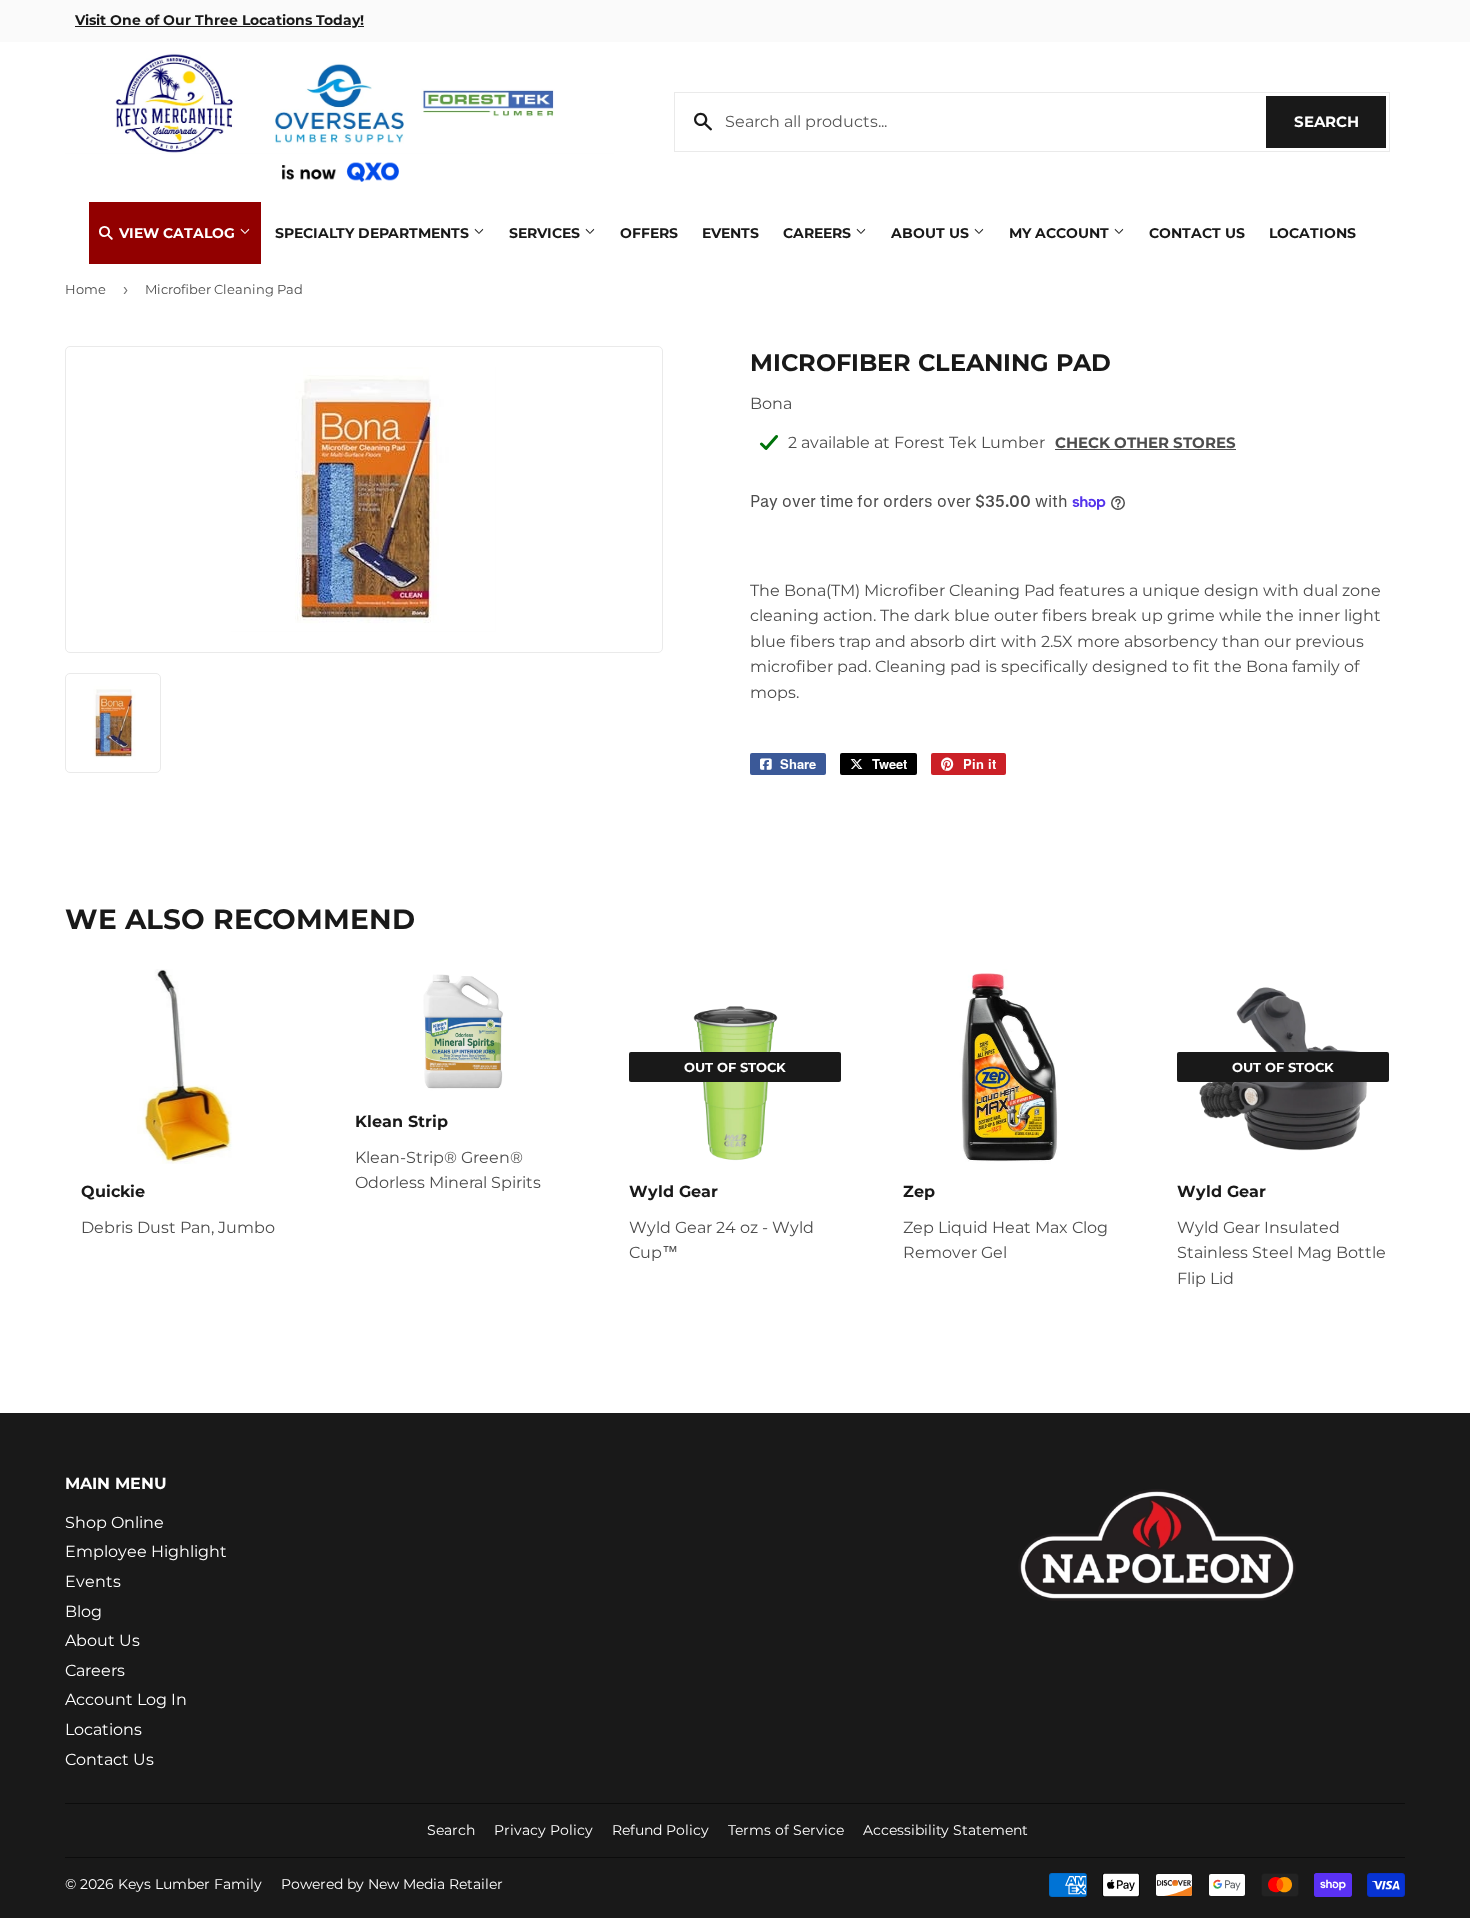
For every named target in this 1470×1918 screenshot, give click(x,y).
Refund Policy (660, 1830)
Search (1340, 121)
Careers (819, 233)
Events (730, 233)
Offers (649, 233)
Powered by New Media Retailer (392, 1884)
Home (85, 289)
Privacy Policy (543, 1830)
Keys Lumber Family (190, 1884)
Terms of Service (786, 1830)
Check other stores (1145, 442)
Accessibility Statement (945, 1830)
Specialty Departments (374, 233)
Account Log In (126, 1699)
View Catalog (177, 233)
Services (546, 233)
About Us (932, 233)
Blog (83, 1611)
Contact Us (1197, 233)
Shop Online (114, 1522)
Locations (1312, 233)
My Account (1061, 233)
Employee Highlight (146, 1551)
